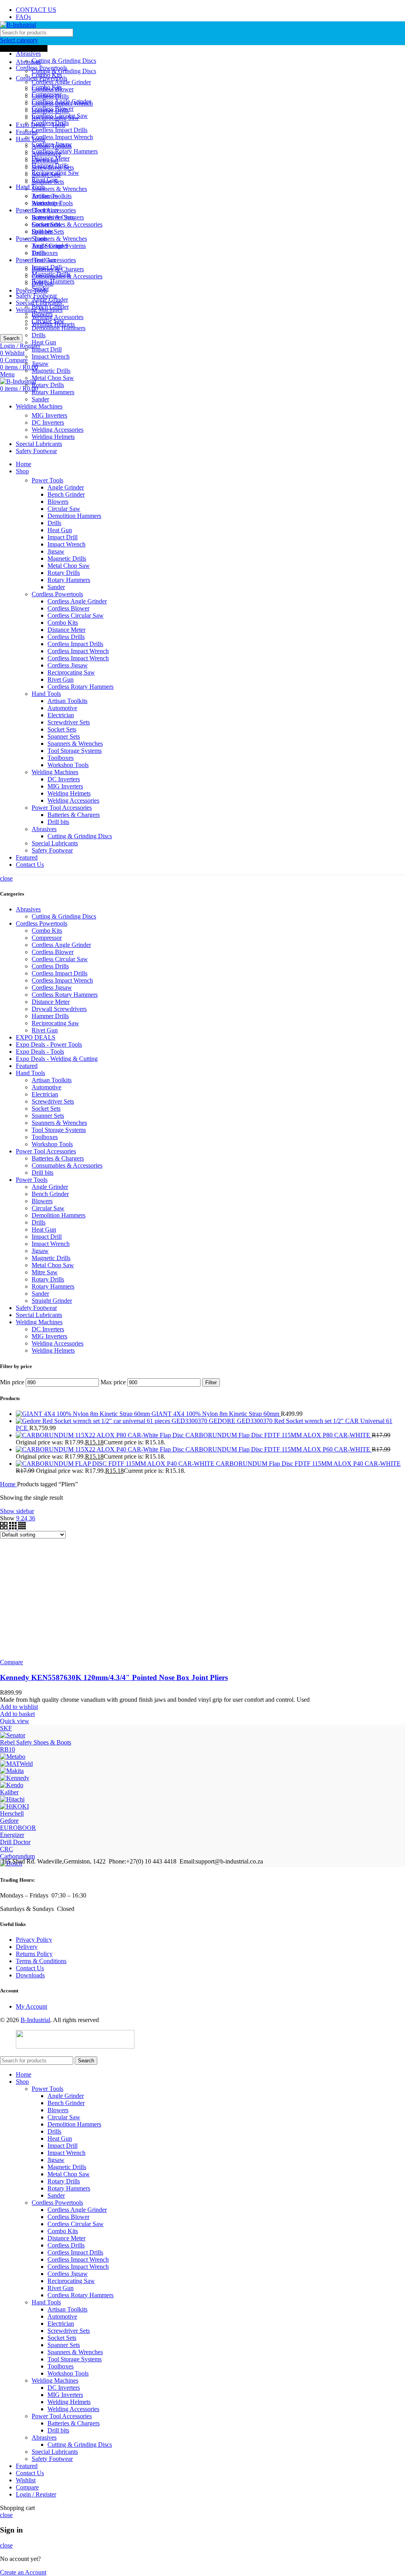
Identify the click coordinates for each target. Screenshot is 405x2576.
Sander (40, 399)
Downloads (30, 1975)
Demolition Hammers (59, 328)
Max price (113, 1382)
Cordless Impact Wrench (62, 137)
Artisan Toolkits (52, 196)
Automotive (46, 203)
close (6, 878)
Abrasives (28, 54)
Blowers (42, 314)
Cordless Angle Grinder (61, 82)
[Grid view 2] (5, 1527)
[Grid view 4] (22, 1527)
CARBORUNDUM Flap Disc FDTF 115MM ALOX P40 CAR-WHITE (308, 1464)
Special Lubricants (55, 843)
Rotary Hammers (53, 392)
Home (9, 1484)
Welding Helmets (53, 437)
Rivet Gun (45, 180)
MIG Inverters (49, 415)
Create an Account (23, 2572)
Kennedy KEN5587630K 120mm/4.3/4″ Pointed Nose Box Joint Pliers (114, 1677)
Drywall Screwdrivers (59, 1009)
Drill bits (43, 283)
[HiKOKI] (14, 1806)
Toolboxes (45, 253)
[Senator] (13, 1735)
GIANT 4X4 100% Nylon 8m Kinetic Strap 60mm (216, 1414)
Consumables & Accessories (67, 224)
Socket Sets (46, 224)
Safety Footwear (36, 296)
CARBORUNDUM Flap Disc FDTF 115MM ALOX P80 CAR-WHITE (279, 1435)
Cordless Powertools (57, 594)
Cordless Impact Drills (60, 130)
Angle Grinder (50, 300)
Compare (27, 2487)
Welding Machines (55, 772)
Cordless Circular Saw (60, 116)
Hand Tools (30, 139)
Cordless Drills (50, 123)
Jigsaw (40, 364)
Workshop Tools (68, 765)
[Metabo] (13, 1757)
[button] (17, 1714)
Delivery (27, 1947)
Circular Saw (48, 321)
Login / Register (36, 2494)
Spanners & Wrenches (59, 189)
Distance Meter (51, 158)
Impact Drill (47, 349)
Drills (39, 335)
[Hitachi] (12, 1799)
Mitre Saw (45, 1272)
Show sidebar (17, 1511)
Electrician (45, 210)
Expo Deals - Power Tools (49, 1044)
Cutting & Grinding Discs (64, 61)
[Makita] (12, 1771)
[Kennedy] (15, 1778)
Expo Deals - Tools (40, 1052)
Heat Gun (44, 342)
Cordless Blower (53, 109)
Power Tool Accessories (62, 808)
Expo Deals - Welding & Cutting (57, 1059)
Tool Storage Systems (59, 246)
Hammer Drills (50, 165)
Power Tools (47, 480)
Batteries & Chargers (58, 269)
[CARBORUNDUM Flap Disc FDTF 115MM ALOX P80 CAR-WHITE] (101, 1435)
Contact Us (30, 1968)
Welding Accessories (58, 317)
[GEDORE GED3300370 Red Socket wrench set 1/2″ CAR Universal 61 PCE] (112, 1421)
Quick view (15, 1721)
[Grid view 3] (14, 1527)
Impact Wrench (51, 356)
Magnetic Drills (51, 371)
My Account (31, 2006)
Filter (211, 1382)
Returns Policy (34, 1954)
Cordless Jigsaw (52, 144)
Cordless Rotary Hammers (65, 151)
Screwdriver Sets (53, 217)
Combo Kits (47, 87)
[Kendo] (12, 1785)
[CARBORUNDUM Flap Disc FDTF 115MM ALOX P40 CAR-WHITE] (116, 1464)
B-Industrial (35, 2020)
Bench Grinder (50, 307)
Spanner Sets (48, 232)
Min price (12, 1382)
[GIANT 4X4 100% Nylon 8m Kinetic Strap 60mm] (84, 1414)
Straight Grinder (52, 1301)
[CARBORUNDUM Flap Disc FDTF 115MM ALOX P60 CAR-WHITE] (101, 1449)
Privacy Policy (34, 1940)
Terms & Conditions (41, 1961)
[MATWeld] (16, 1764)
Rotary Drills (48, 385)
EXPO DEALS (36, 1037)
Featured (27, 1066)
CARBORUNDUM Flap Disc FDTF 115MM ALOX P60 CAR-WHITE (279, 1449)
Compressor (47, 94)
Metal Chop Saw (53, 378)
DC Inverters (48, 422)
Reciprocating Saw (55, 173)
